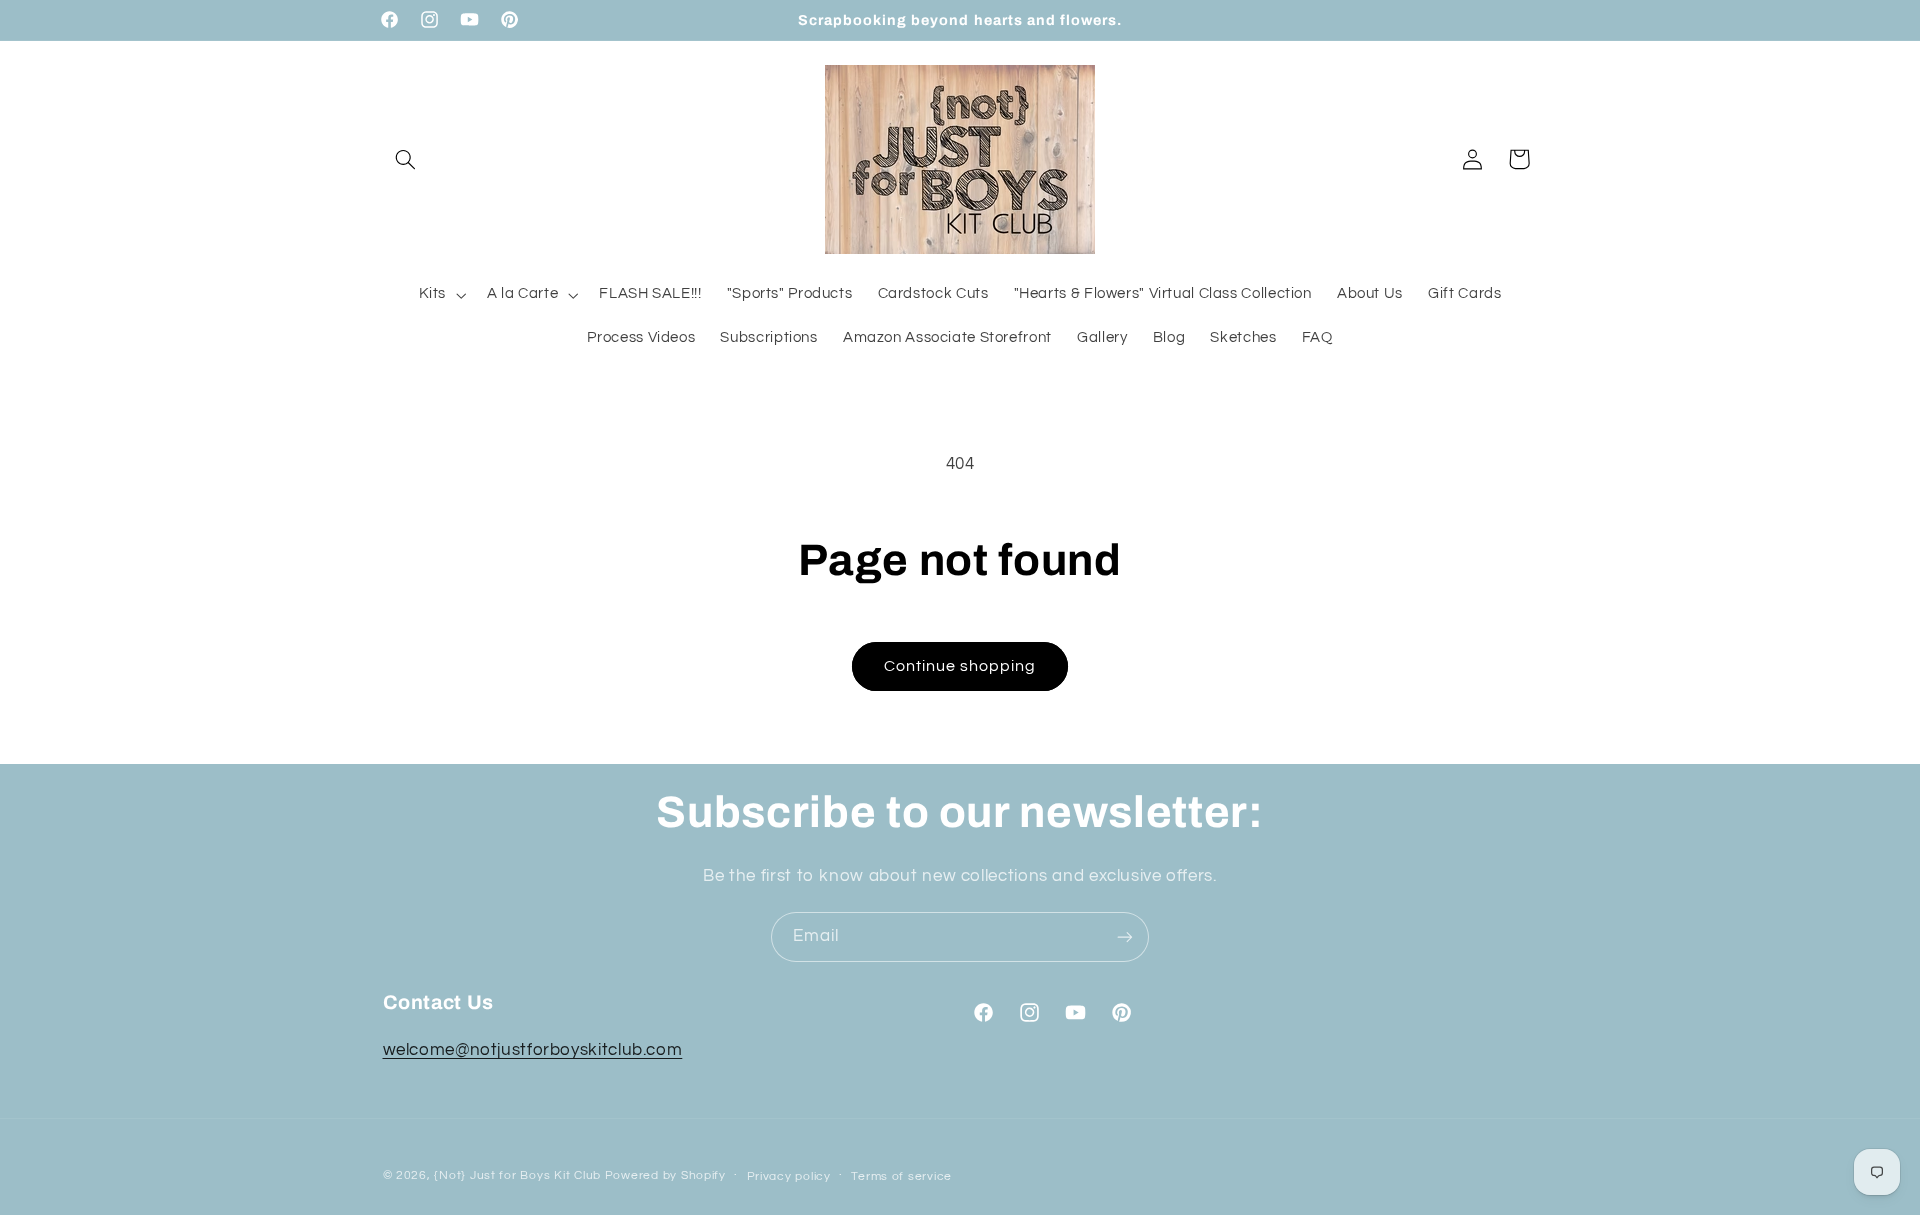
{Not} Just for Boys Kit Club (517, 1175)
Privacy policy (789, 1176)
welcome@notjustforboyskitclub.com (533, 1050)
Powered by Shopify (665, 1175)
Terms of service (901, 1176)
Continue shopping (960, 666)
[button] (406, 159)
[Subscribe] (1125, 936)
